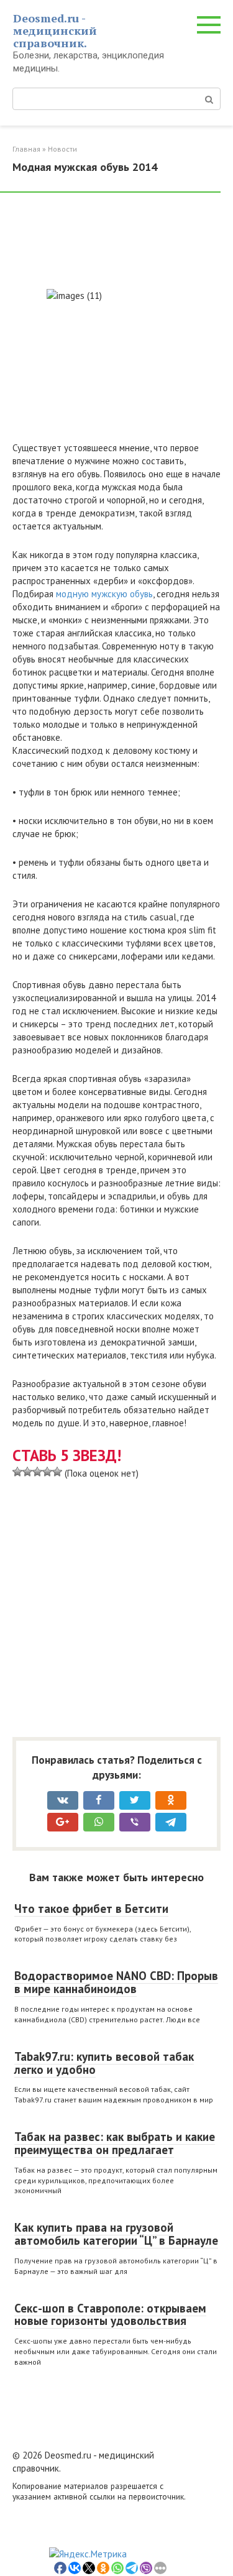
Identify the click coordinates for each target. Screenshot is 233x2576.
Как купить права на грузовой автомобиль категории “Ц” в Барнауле (116, 2234)
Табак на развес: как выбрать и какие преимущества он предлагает (115, 2143)
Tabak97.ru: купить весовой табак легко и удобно (104, 2063)
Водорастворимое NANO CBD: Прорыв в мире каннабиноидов (116, 1982)
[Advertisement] (112, 242)
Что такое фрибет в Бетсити (91, 1909)
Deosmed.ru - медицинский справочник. (55, 30)
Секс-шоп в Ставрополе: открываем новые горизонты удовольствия (110, 2315)
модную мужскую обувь (104, 594)
